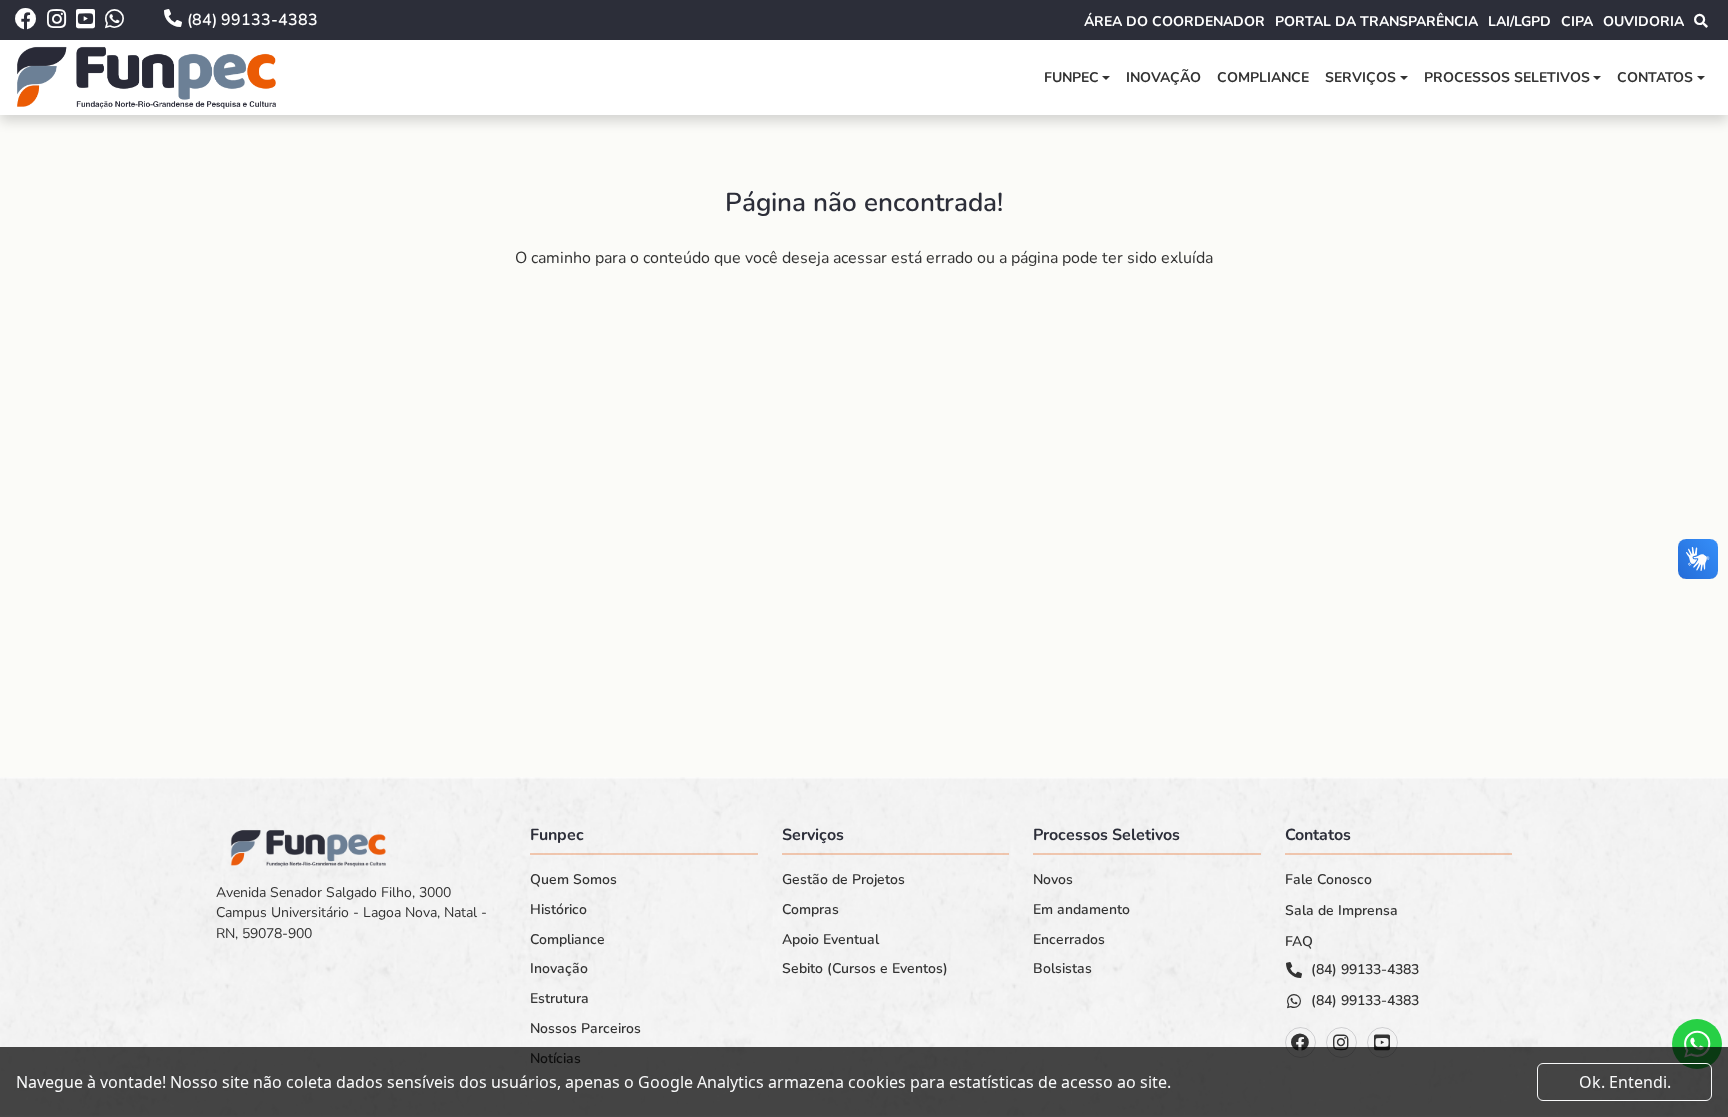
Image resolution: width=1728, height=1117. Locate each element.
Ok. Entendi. (1625, 1082)
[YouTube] (1382, 1042)
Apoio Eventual (830, 940)
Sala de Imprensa (1341, 911)
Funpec (1071, 77)
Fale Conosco (1328, 880)
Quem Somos (573, 880)
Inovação (1163, 77)
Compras (810, 910)
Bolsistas (1062, 969)
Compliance (1263, 77)
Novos (1053, 880)
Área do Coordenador (1174, 21)
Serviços (1360, 77)
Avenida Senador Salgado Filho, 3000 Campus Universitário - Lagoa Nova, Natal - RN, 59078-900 (351, 913)
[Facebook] (1300, 1042)
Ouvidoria (1643, 21)
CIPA (1577, 21)
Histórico (558, 910)
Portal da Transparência (1376, 21)
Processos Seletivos (1507, 77)
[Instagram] (1341, 1042)
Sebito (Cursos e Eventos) (865, 969)
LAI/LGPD (1519, 21)
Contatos (1655, 77)
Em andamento (1081, 910)
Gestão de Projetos (843, 880)
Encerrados (1069, 940)
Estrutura (559, 999)
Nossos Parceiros (585, 1029)
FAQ (1299, 942)
